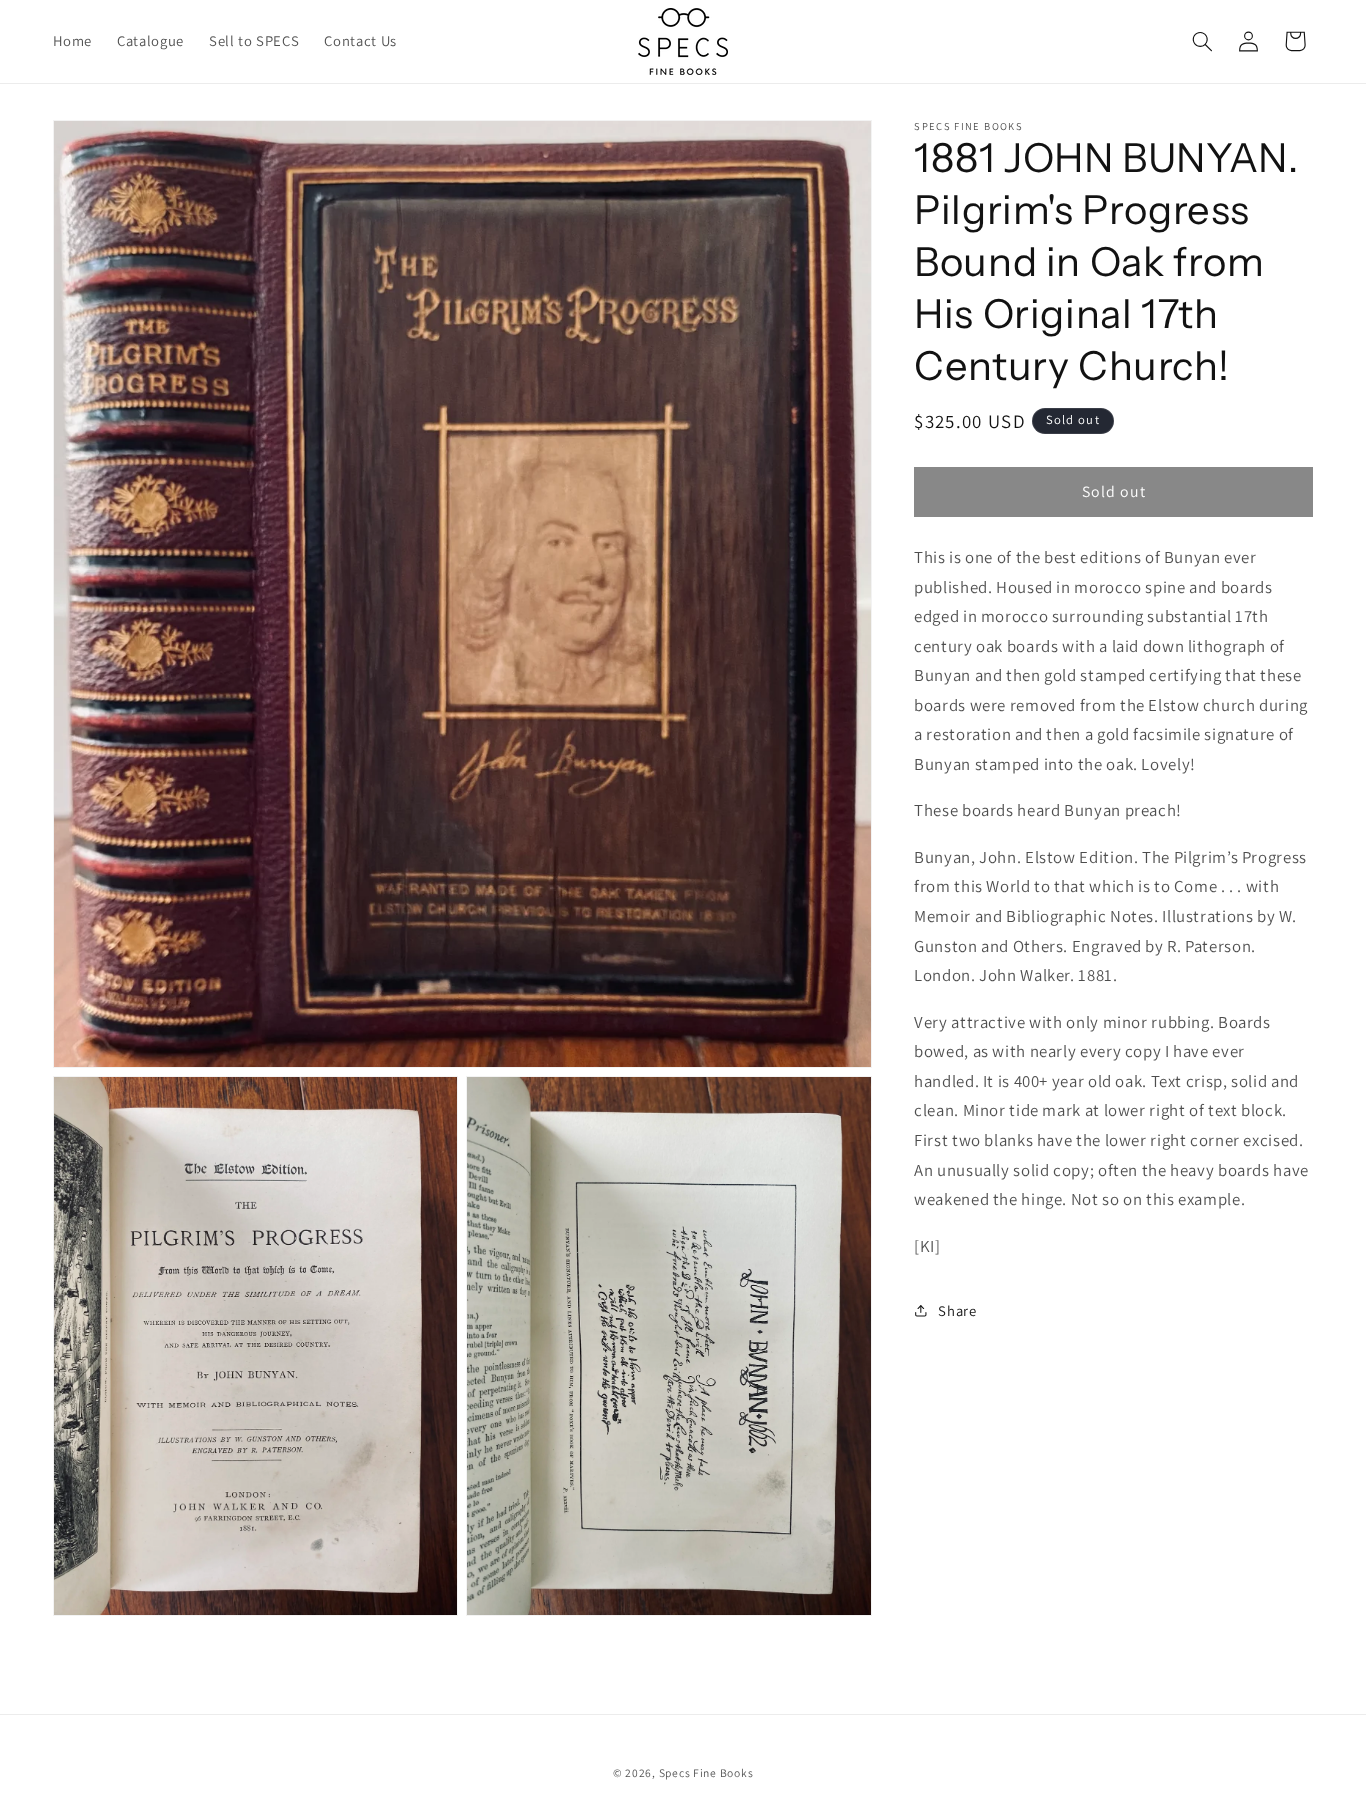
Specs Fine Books (706, 1771)
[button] (1202, 41)
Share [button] (957, 1310)
